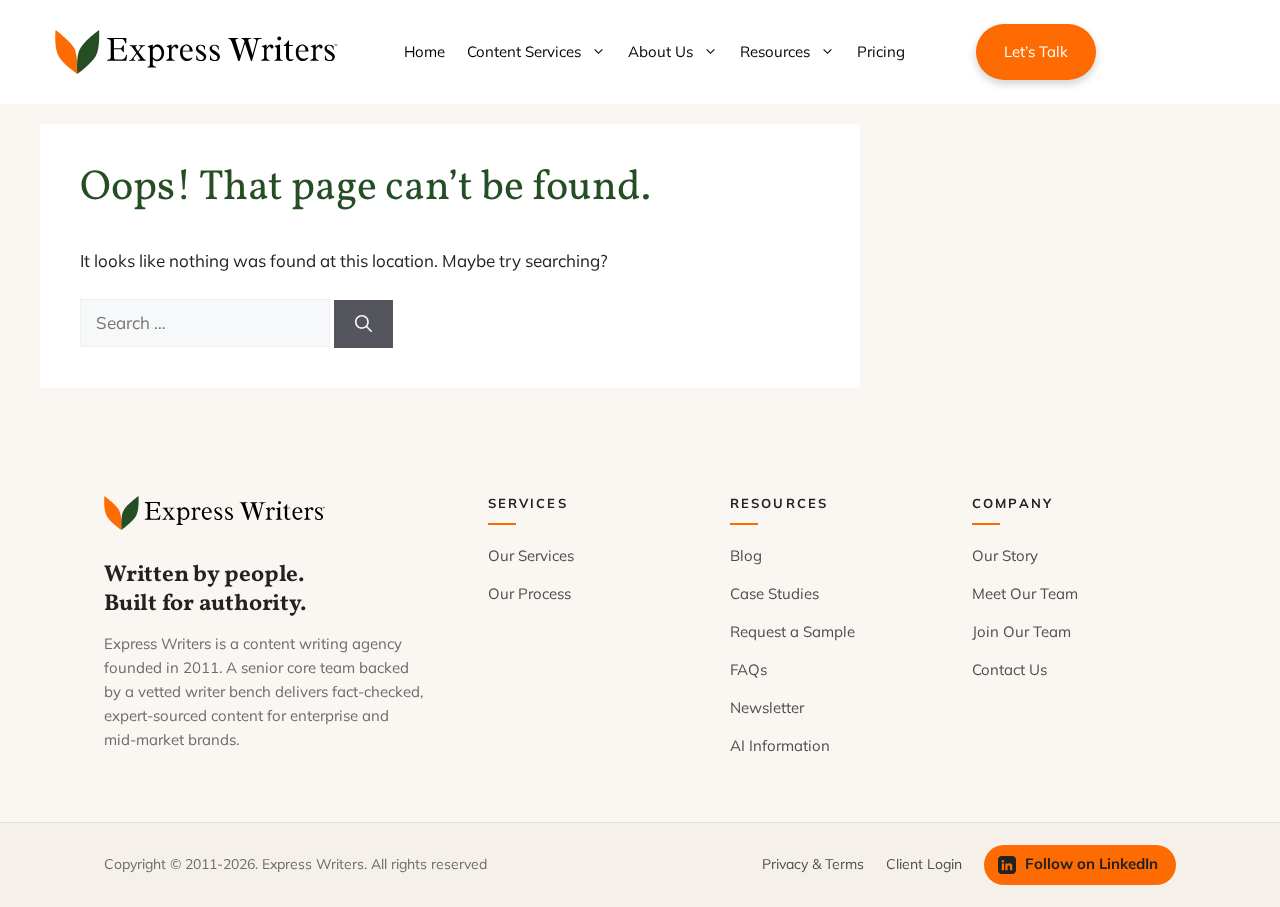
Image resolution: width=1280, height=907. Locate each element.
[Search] (363, 324)
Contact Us (1009, 669)
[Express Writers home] (217, 513)
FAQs (748, 669)
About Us (660, 51)
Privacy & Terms (813, 864)
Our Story (1005, 555)
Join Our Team (1021, 631)
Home (424, 51)
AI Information (780, 745)
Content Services (524, 51)
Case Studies (774, 593)
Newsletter (767, 707)
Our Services (531, 555)
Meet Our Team (1025, 593)
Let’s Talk (1036, 51)
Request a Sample (792, 631)
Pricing (881, 51)
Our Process (529, 593)
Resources (775, 51)
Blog (746, 555)
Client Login (924, 864)
